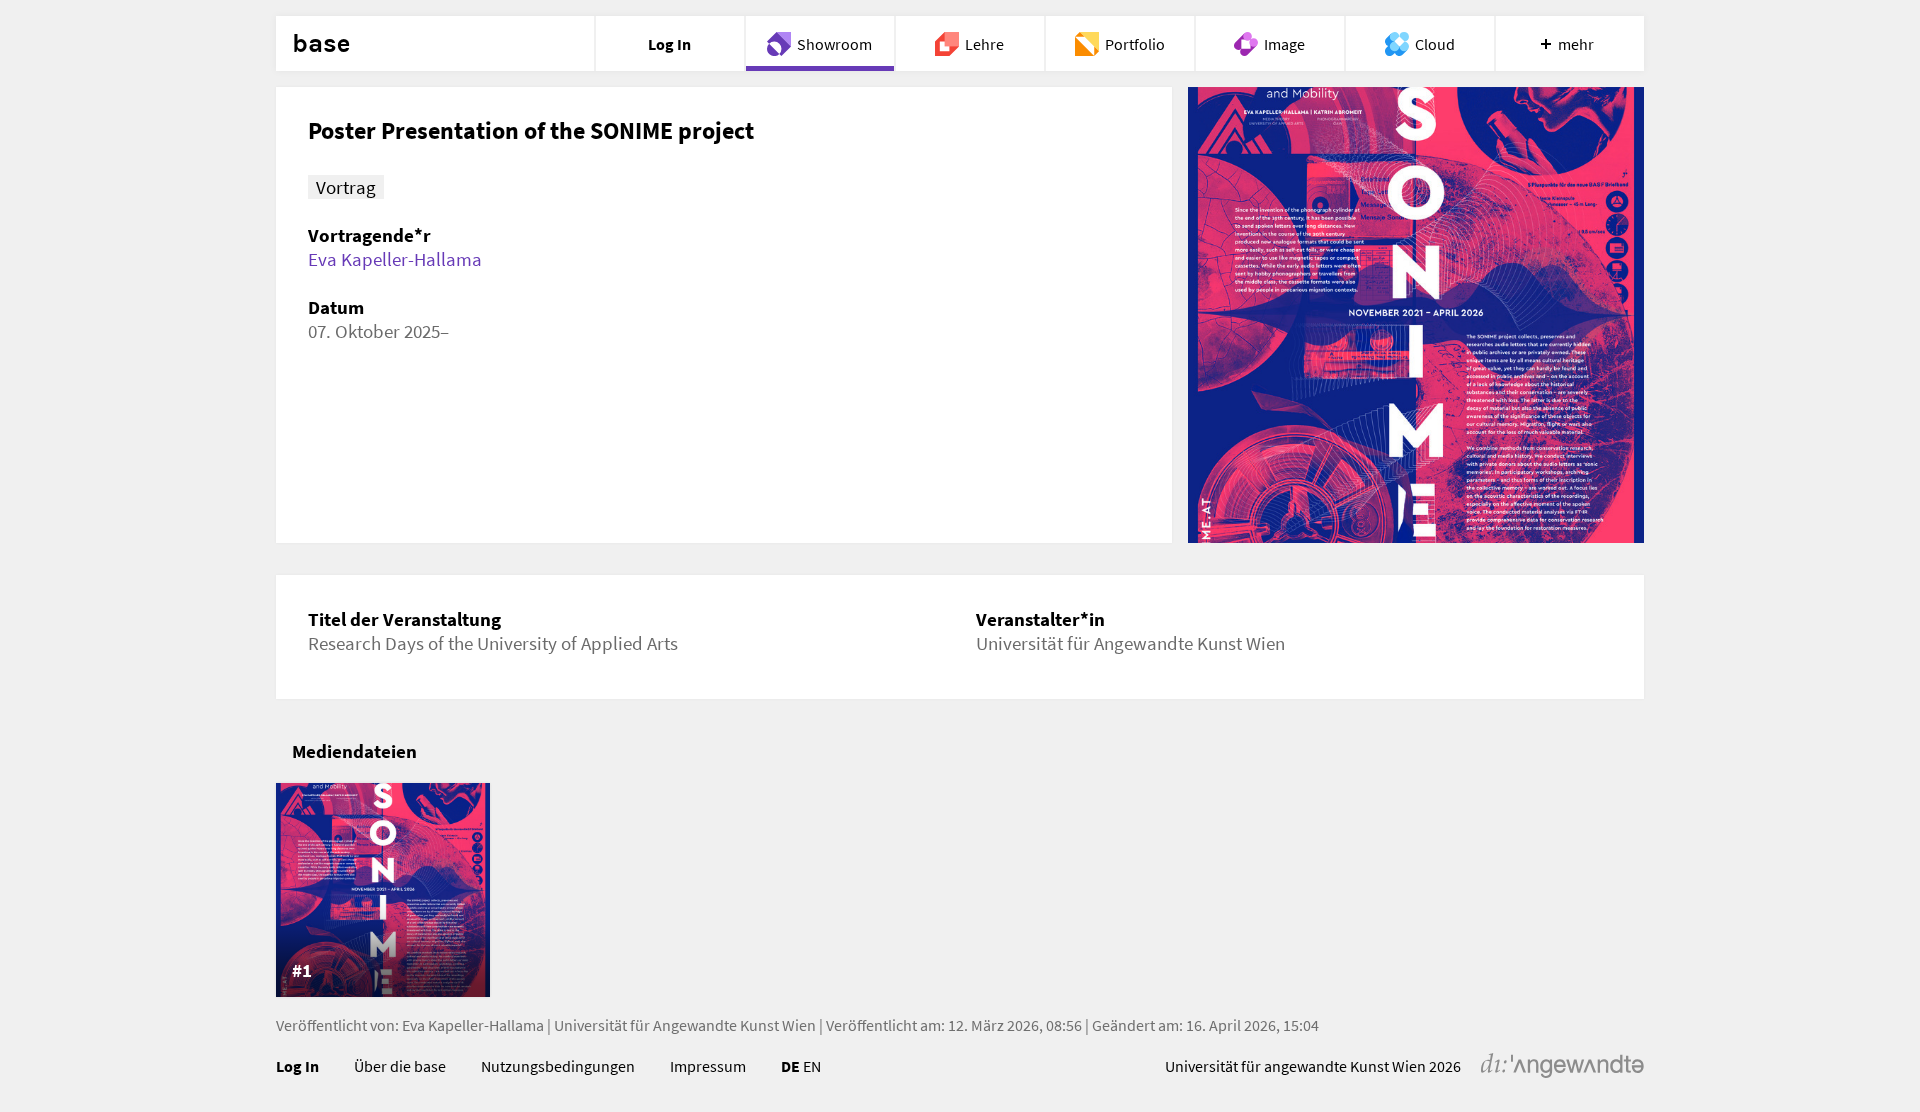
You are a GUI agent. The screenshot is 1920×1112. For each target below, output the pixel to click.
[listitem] (383, 890)
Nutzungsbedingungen (558, 1066)
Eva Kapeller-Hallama (395, 259)
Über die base (400, 1066)
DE (790, 1066)
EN (812, 1066)
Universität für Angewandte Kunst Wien (685, 1025)
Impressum (708, 1066)
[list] (960, 890)
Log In (297, 1066)
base (321, 44)
